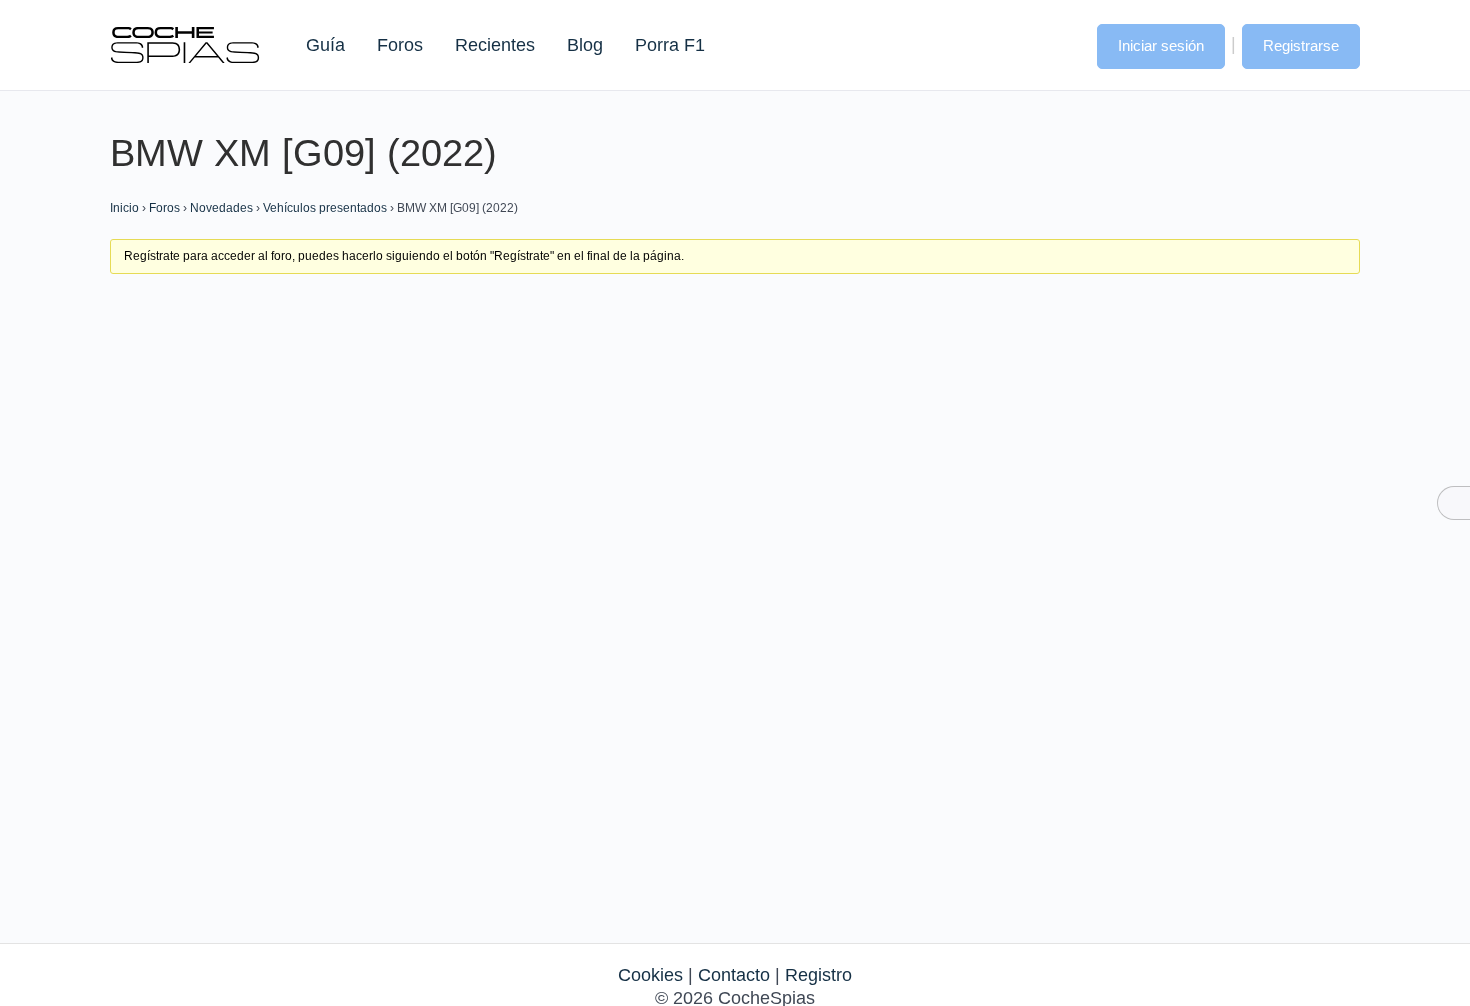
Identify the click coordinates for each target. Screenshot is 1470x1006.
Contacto (734, 975)
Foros (400, 45)
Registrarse (1301, 45)
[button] (1062, 44)
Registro (818, 975)
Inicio (124, 208)
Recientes (495, 45)
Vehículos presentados (325, 208)
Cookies (650, 975)
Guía (325, 45)
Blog (585, 45)
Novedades (221, 208)
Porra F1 (669, 45)
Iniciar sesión (1161, 45)
